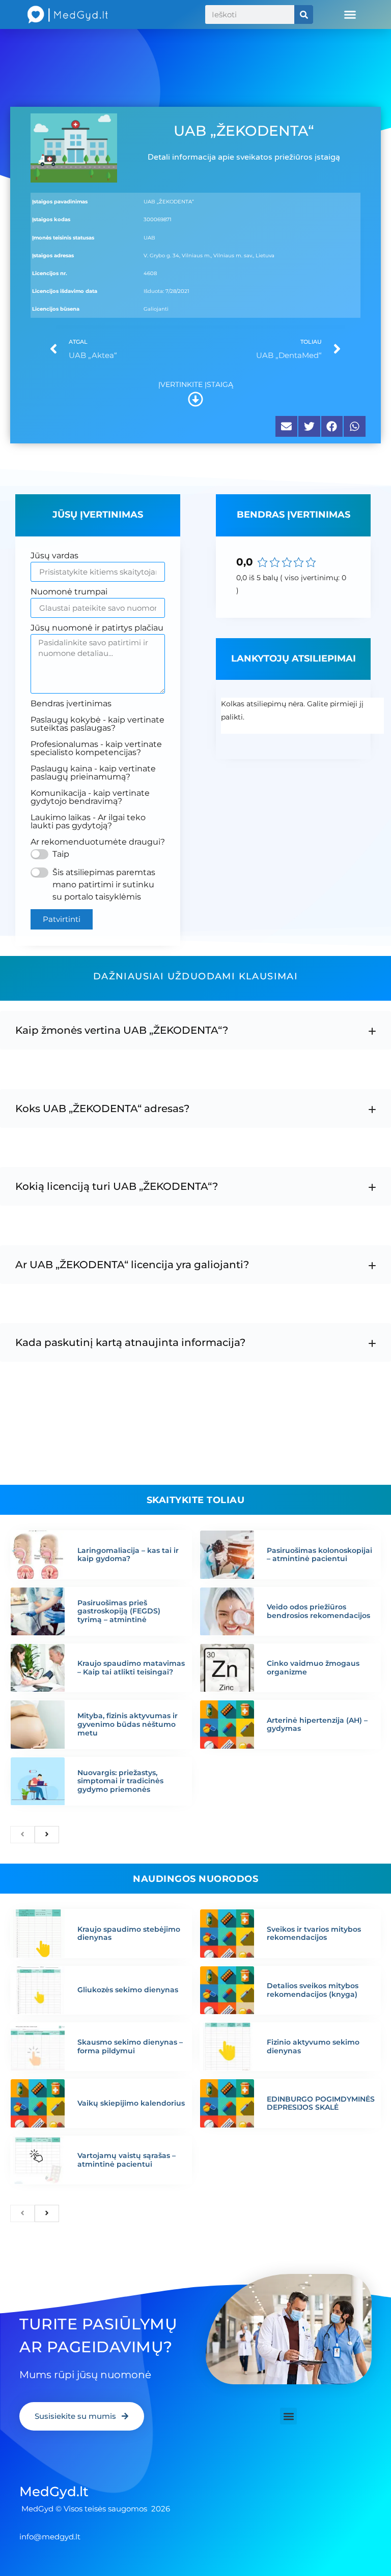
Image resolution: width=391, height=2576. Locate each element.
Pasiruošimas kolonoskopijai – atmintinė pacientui (319, 1555)
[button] (350, 15)
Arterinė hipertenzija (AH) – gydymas (317, 1725)
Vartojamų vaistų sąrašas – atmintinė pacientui (127, 2160)
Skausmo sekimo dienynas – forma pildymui (130, 2046)
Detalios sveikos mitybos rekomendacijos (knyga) (313, 1990)
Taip (61, 854)
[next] (47, 1835)
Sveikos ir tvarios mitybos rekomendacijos (314, 1934)
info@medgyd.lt (50, 2537)
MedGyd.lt (54, 2492)
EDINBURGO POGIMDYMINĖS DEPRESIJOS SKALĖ (321, 2103)
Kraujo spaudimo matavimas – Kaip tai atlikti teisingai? (131, 1668)
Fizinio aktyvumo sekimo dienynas (313, 2046)
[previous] (22, 1835)
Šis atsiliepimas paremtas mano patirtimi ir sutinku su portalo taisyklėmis (104, 885)
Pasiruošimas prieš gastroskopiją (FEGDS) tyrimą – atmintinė (119, 1611)
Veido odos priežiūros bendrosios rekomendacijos (318, 1611)
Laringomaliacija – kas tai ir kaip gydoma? (128, 1555)
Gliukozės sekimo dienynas (128, 1990)
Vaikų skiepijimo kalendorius (131, 2103)
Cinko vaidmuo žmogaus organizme (313, 1668)
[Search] (304, 14)
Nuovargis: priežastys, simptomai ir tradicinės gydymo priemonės (120, 1781)
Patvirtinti (62, 919)
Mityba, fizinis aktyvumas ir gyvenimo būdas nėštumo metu (128, 1724)
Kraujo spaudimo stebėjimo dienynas (129, 1934)
